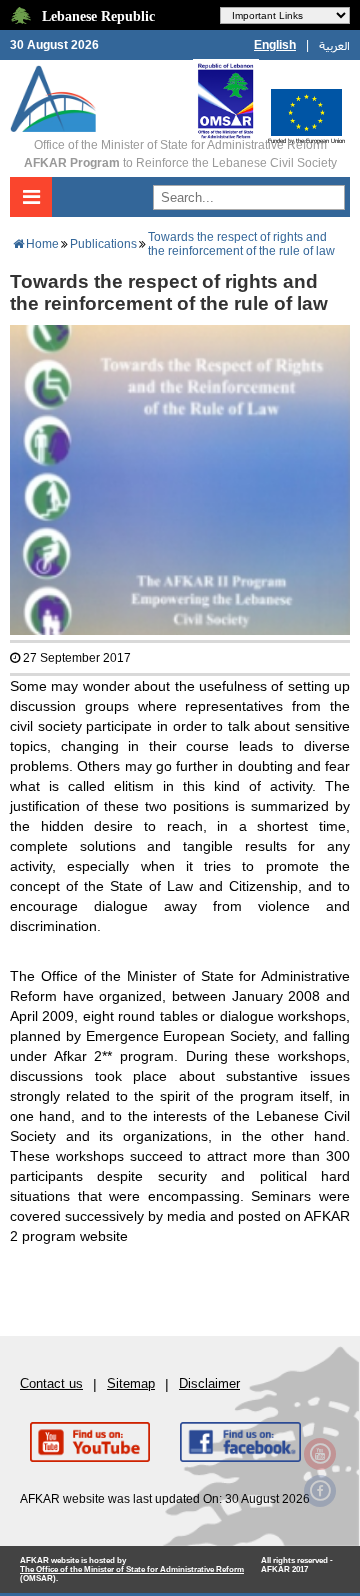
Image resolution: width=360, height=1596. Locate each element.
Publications (103, 244)
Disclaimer (209, 1383)
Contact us (51, 1383)
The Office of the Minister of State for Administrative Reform (132, 1569)
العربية (334, 45)
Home (42, 244)
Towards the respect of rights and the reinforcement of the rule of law (241, 244)
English (275, 45)
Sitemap (131, 1383)
